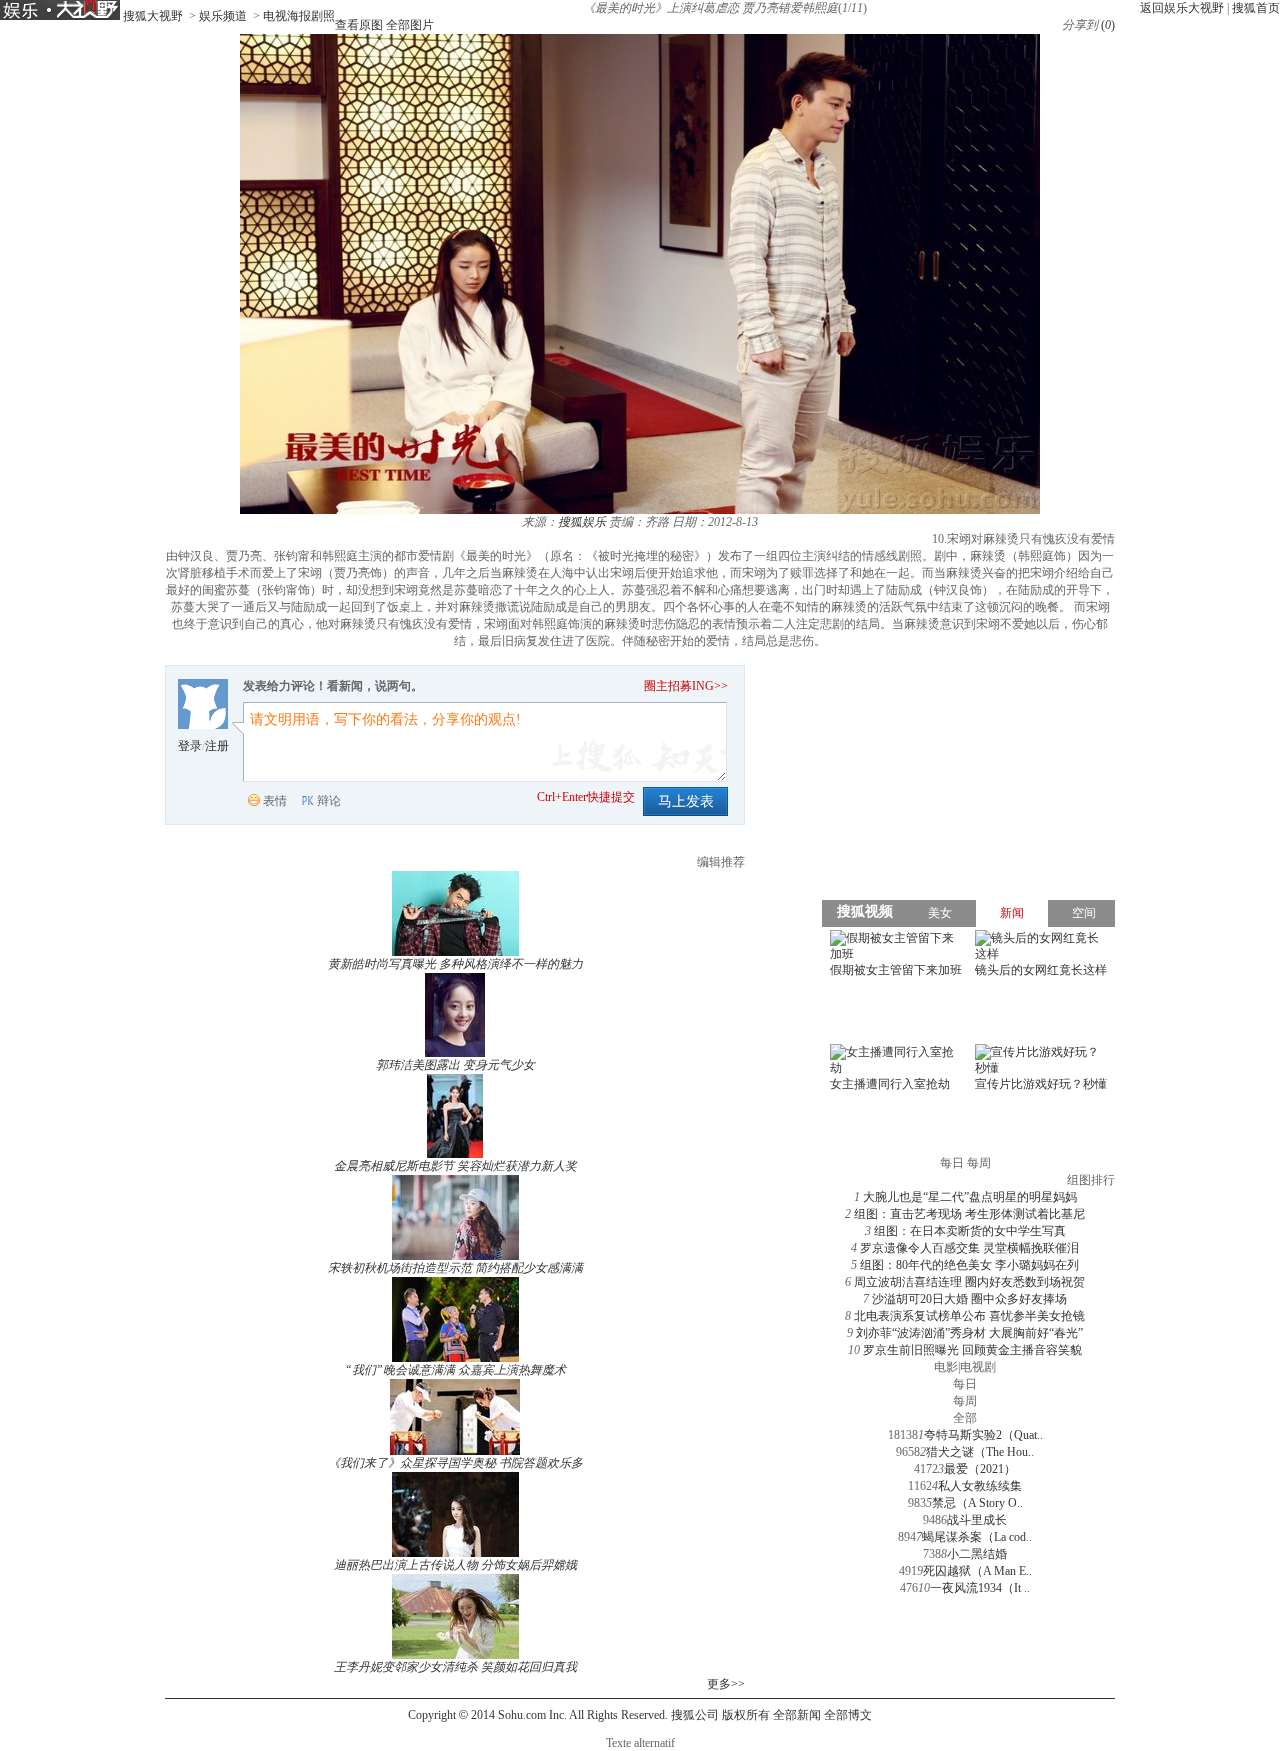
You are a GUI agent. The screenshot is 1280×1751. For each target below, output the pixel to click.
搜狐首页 (1256, 8)
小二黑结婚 (977, 1554)
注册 (217, 746)
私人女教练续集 (980, 1486)
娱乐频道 (223, 16)
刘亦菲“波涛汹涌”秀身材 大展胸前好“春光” (969, 1333)
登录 (190, 746)
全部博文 (848, 1715)
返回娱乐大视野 (1182, 8)
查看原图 (359, 25)
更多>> (726, 1684)
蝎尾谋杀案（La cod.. (977, 1537)
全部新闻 (797, 1715)
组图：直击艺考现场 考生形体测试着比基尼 (969, 1214)
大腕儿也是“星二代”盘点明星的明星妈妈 (970, 1197)
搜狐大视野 (153, 16)
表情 (275, 801)
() (1108, 25)
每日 (965, 1384)
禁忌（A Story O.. (977, 1503)
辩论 (329, 801)
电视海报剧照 (299, 16)
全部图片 (410, 25)
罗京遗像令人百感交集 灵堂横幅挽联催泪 (969, 1248)
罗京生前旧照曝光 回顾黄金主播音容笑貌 (972, 1350)
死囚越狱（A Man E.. (977, 1571)
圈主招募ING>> (686, 686)
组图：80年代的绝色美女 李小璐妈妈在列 (969, 1265)
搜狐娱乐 (582, 522)
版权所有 (746, 1715)
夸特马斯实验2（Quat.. (983, 1435)
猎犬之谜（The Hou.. (980, 1452)
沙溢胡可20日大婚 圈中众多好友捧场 (969, 1299)
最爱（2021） (980, 1469)
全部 (965, 1418)
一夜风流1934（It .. (980, 1588)
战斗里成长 (977, 1520)
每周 (965, 1401)
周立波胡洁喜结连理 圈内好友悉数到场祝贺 (969, 1282)
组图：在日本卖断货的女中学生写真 (970, 1231)
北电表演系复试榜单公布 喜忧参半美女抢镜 (969, 1316)
